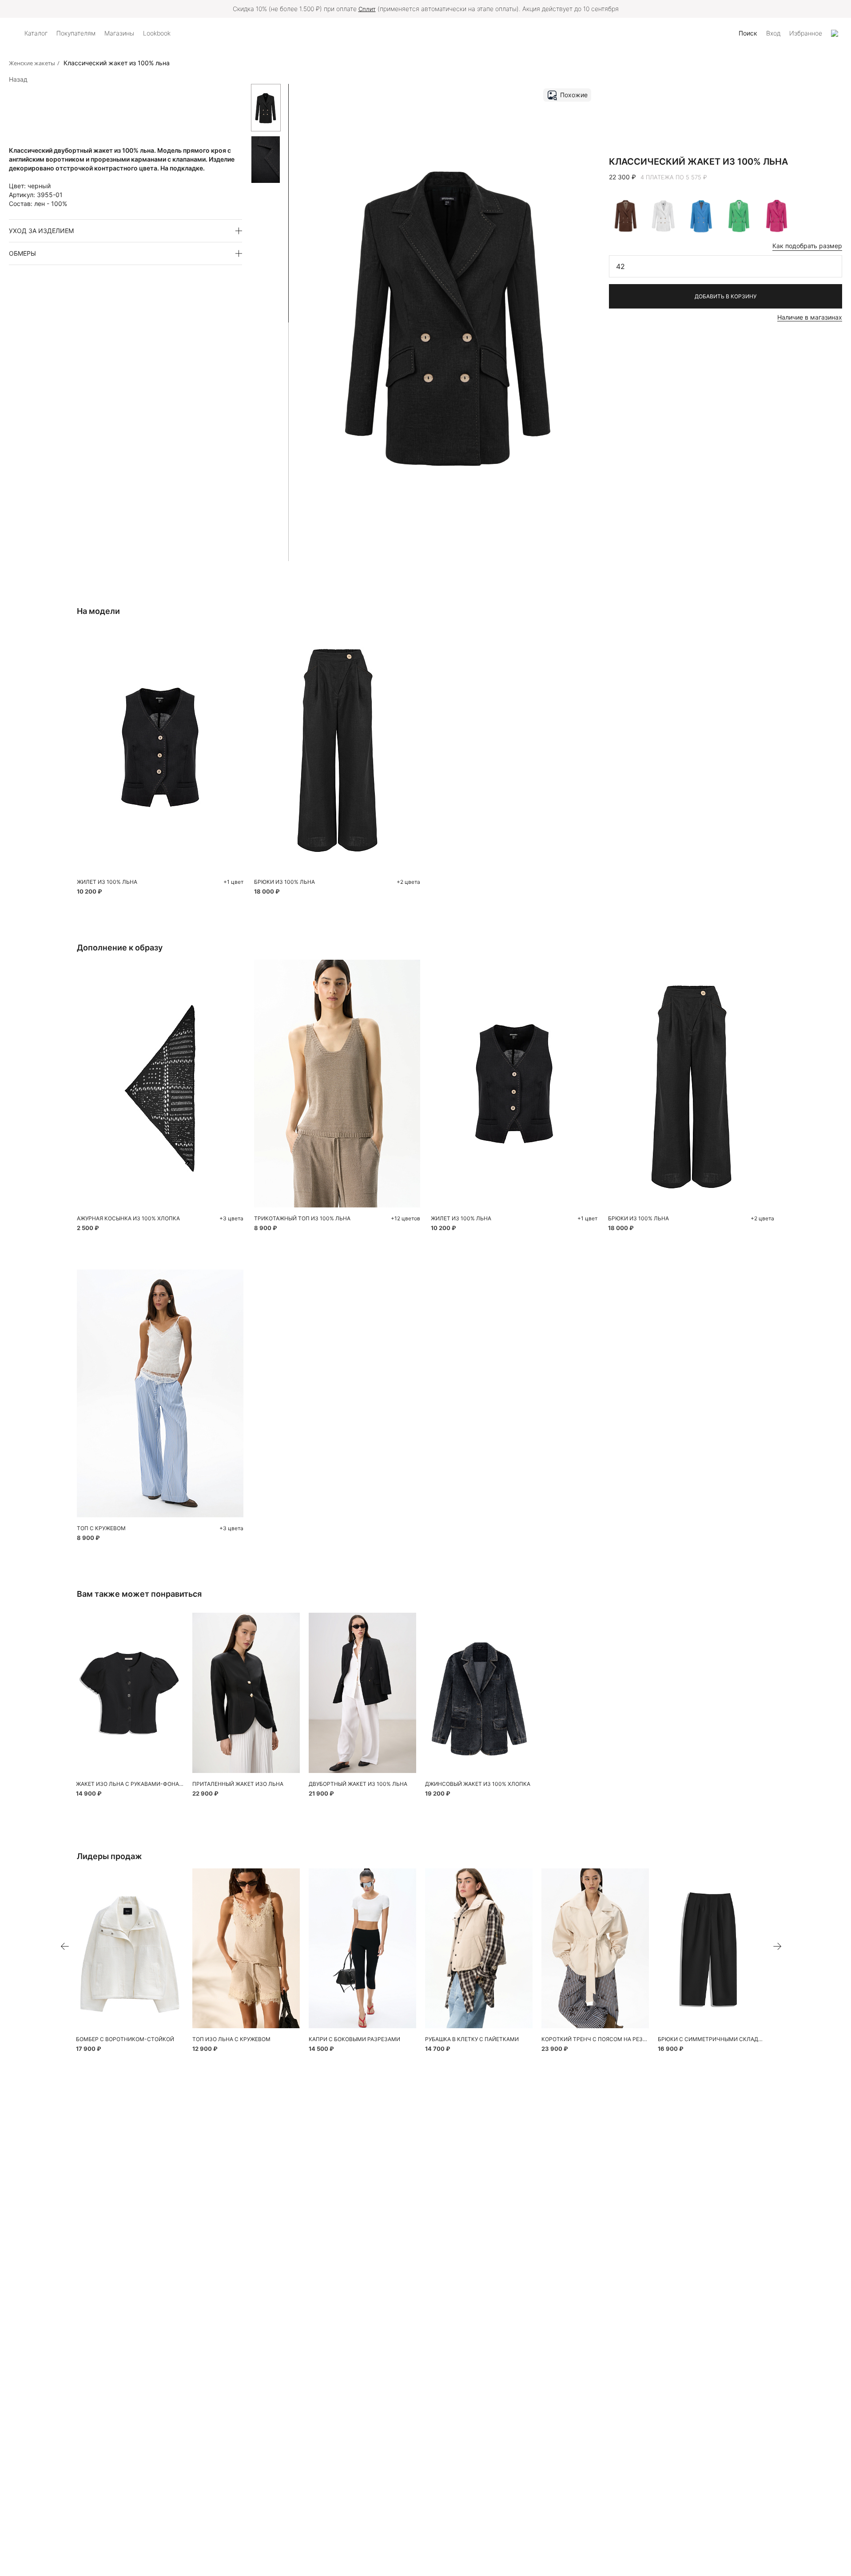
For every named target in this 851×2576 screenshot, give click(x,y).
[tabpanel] (160, 1084)
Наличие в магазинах (810, 317)
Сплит (367, 9)
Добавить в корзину (726, 296)
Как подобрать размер (807, 246)
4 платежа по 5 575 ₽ (674, 177)
